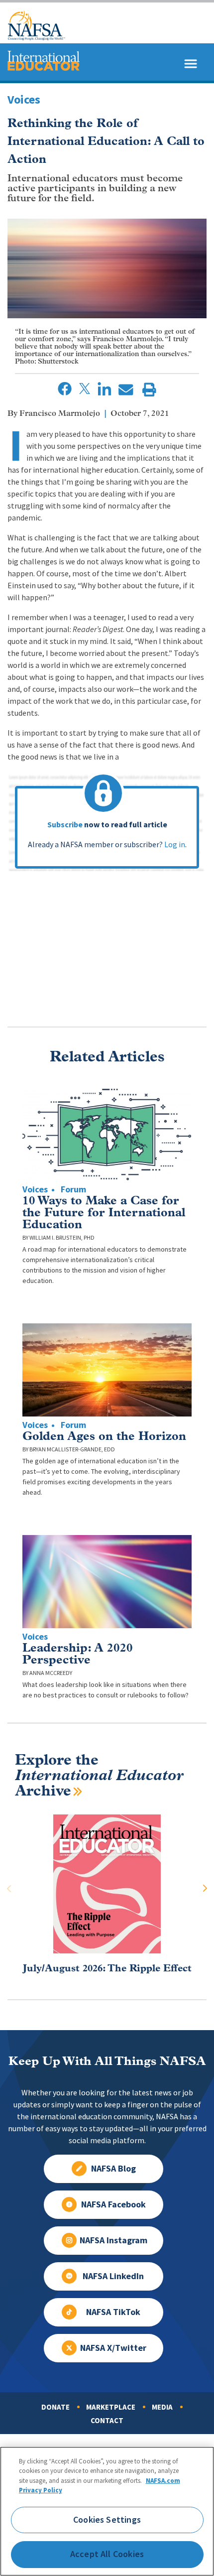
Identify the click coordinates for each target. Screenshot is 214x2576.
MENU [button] (119, 38)
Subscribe (65, 825)
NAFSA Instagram (113, 2240)
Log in (175, 844)
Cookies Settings (107, 2520)
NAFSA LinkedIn (113, 2276)
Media (162, 2407)
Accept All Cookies (107, 2554)
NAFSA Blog (113, 2169)
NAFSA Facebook (113, 2204)
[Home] (37, 38)
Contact (107, 2421)
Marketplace (111, 2407)
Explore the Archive (99, 1776)
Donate (55, 2407)
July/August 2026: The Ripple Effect (107, 1969)
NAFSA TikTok (113, 2312)
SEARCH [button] (183, 38)
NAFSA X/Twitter (113, 2348)
